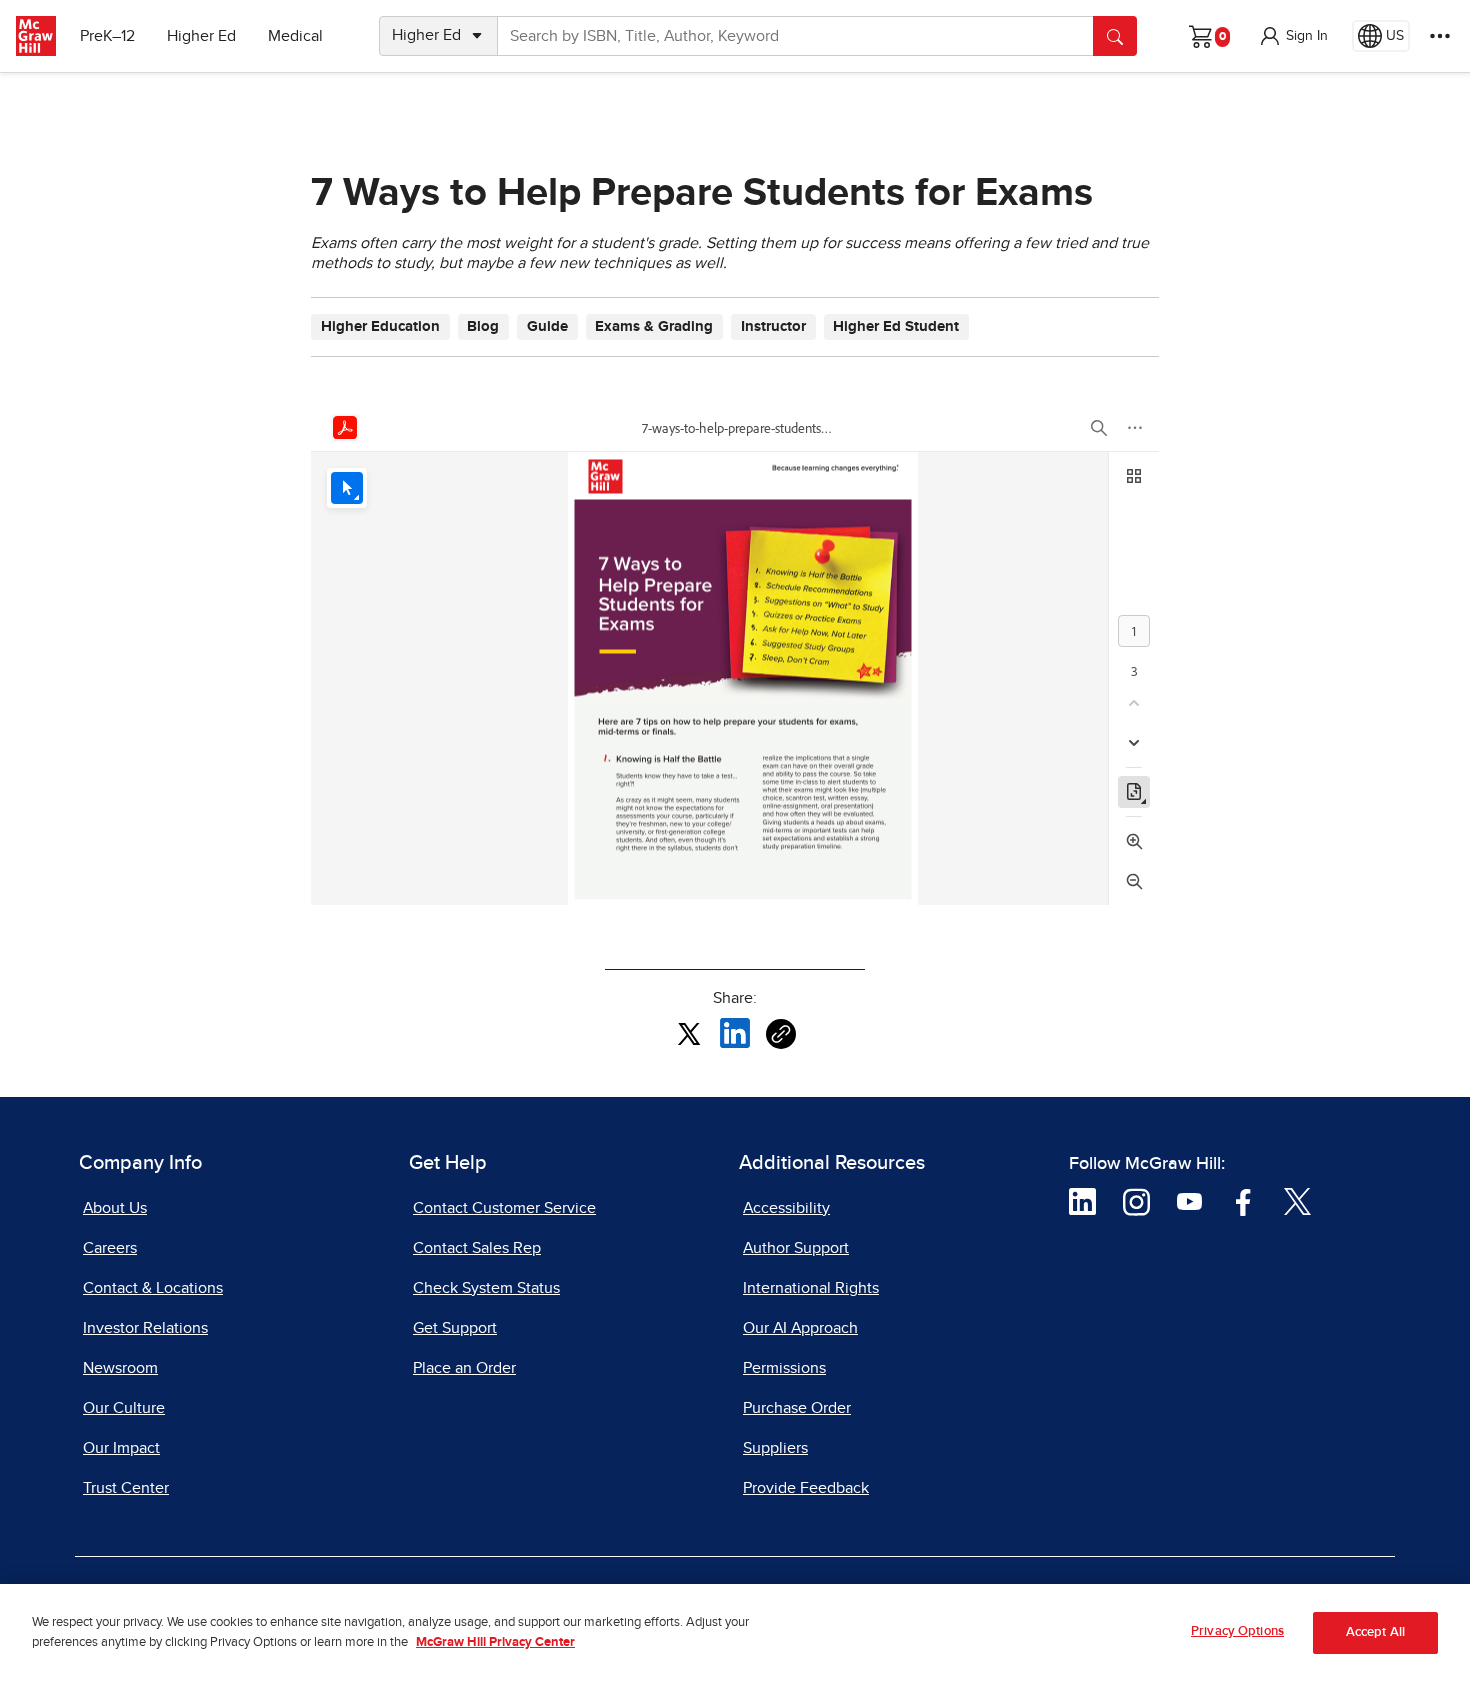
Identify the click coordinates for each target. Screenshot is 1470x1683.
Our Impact (121, 1448)
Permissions (784, 1368)
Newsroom (120, 1368)
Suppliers (775, 1448)
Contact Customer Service (504, 1208)
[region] (735, 1633)
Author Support (796, 1248)
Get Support (455, 1328)
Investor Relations (145, 1328)
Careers (110, 1248)
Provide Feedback (806, 1488)
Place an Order (464, 1368)
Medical (295, 36)
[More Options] (1440, 36)
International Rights (811, 1288)
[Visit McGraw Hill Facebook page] (1243, 1200)
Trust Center (126, 1488)
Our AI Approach (800, 1328)
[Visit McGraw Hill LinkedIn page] (1082, 1200)
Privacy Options (1237, 1631)
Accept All (1375, 1633)
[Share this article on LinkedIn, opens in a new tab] (735, 1033)
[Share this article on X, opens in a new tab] (689, 1033)
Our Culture (124, 1408)
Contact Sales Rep (477, 1248)
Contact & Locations (153, 1288)
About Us (115, 1208)
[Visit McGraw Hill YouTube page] (1189, 1200)
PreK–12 (107, 36)
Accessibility (786, 1208)
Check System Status (486, 1288)
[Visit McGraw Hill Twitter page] (1297, 1200)
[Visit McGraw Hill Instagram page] (1136, 1200)
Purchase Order (797, 1408)
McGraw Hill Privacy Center (495, 1643)
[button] (1293, 36)
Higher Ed (201, 36)
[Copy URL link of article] (781, 1034)
